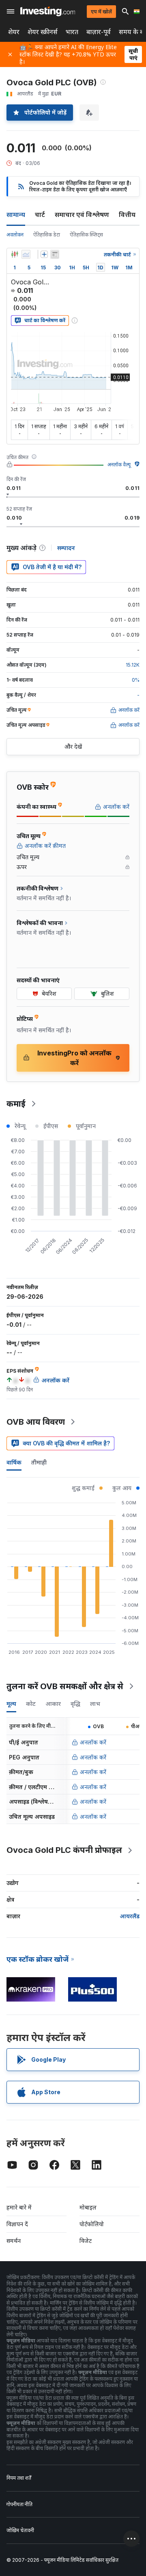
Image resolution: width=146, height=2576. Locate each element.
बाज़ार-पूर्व (99, 32)
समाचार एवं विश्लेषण (82, 214)
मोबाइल (88, 2207)
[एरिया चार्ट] (26, 254)
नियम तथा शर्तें (19, 2478)
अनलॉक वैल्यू (119, 465)
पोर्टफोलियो (92, 2224)
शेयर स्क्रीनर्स (43, 32)
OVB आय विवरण (36, 1422)
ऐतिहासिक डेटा (47, 235)
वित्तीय (127, 214)
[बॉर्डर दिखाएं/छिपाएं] (55, 254)
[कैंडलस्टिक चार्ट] (15, 254)
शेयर (14, 32)
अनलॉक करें (93, 1742)
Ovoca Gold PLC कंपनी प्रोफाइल (64, 1850)
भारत (72, 32)
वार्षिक (14, 1462)
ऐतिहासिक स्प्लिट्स (86, 235)
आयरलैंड (130, 1916)
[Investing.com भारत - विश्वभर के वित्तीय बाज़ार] (48, 11)
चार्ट (40, 214)
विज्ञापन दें (17, 2224)
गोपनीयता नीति (19, 2504)
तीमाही (39, 1462)
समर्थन (14, 2241)
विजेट (86, 2241)
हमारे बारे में (19, 2207)
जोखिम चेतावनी (20, 2530)
